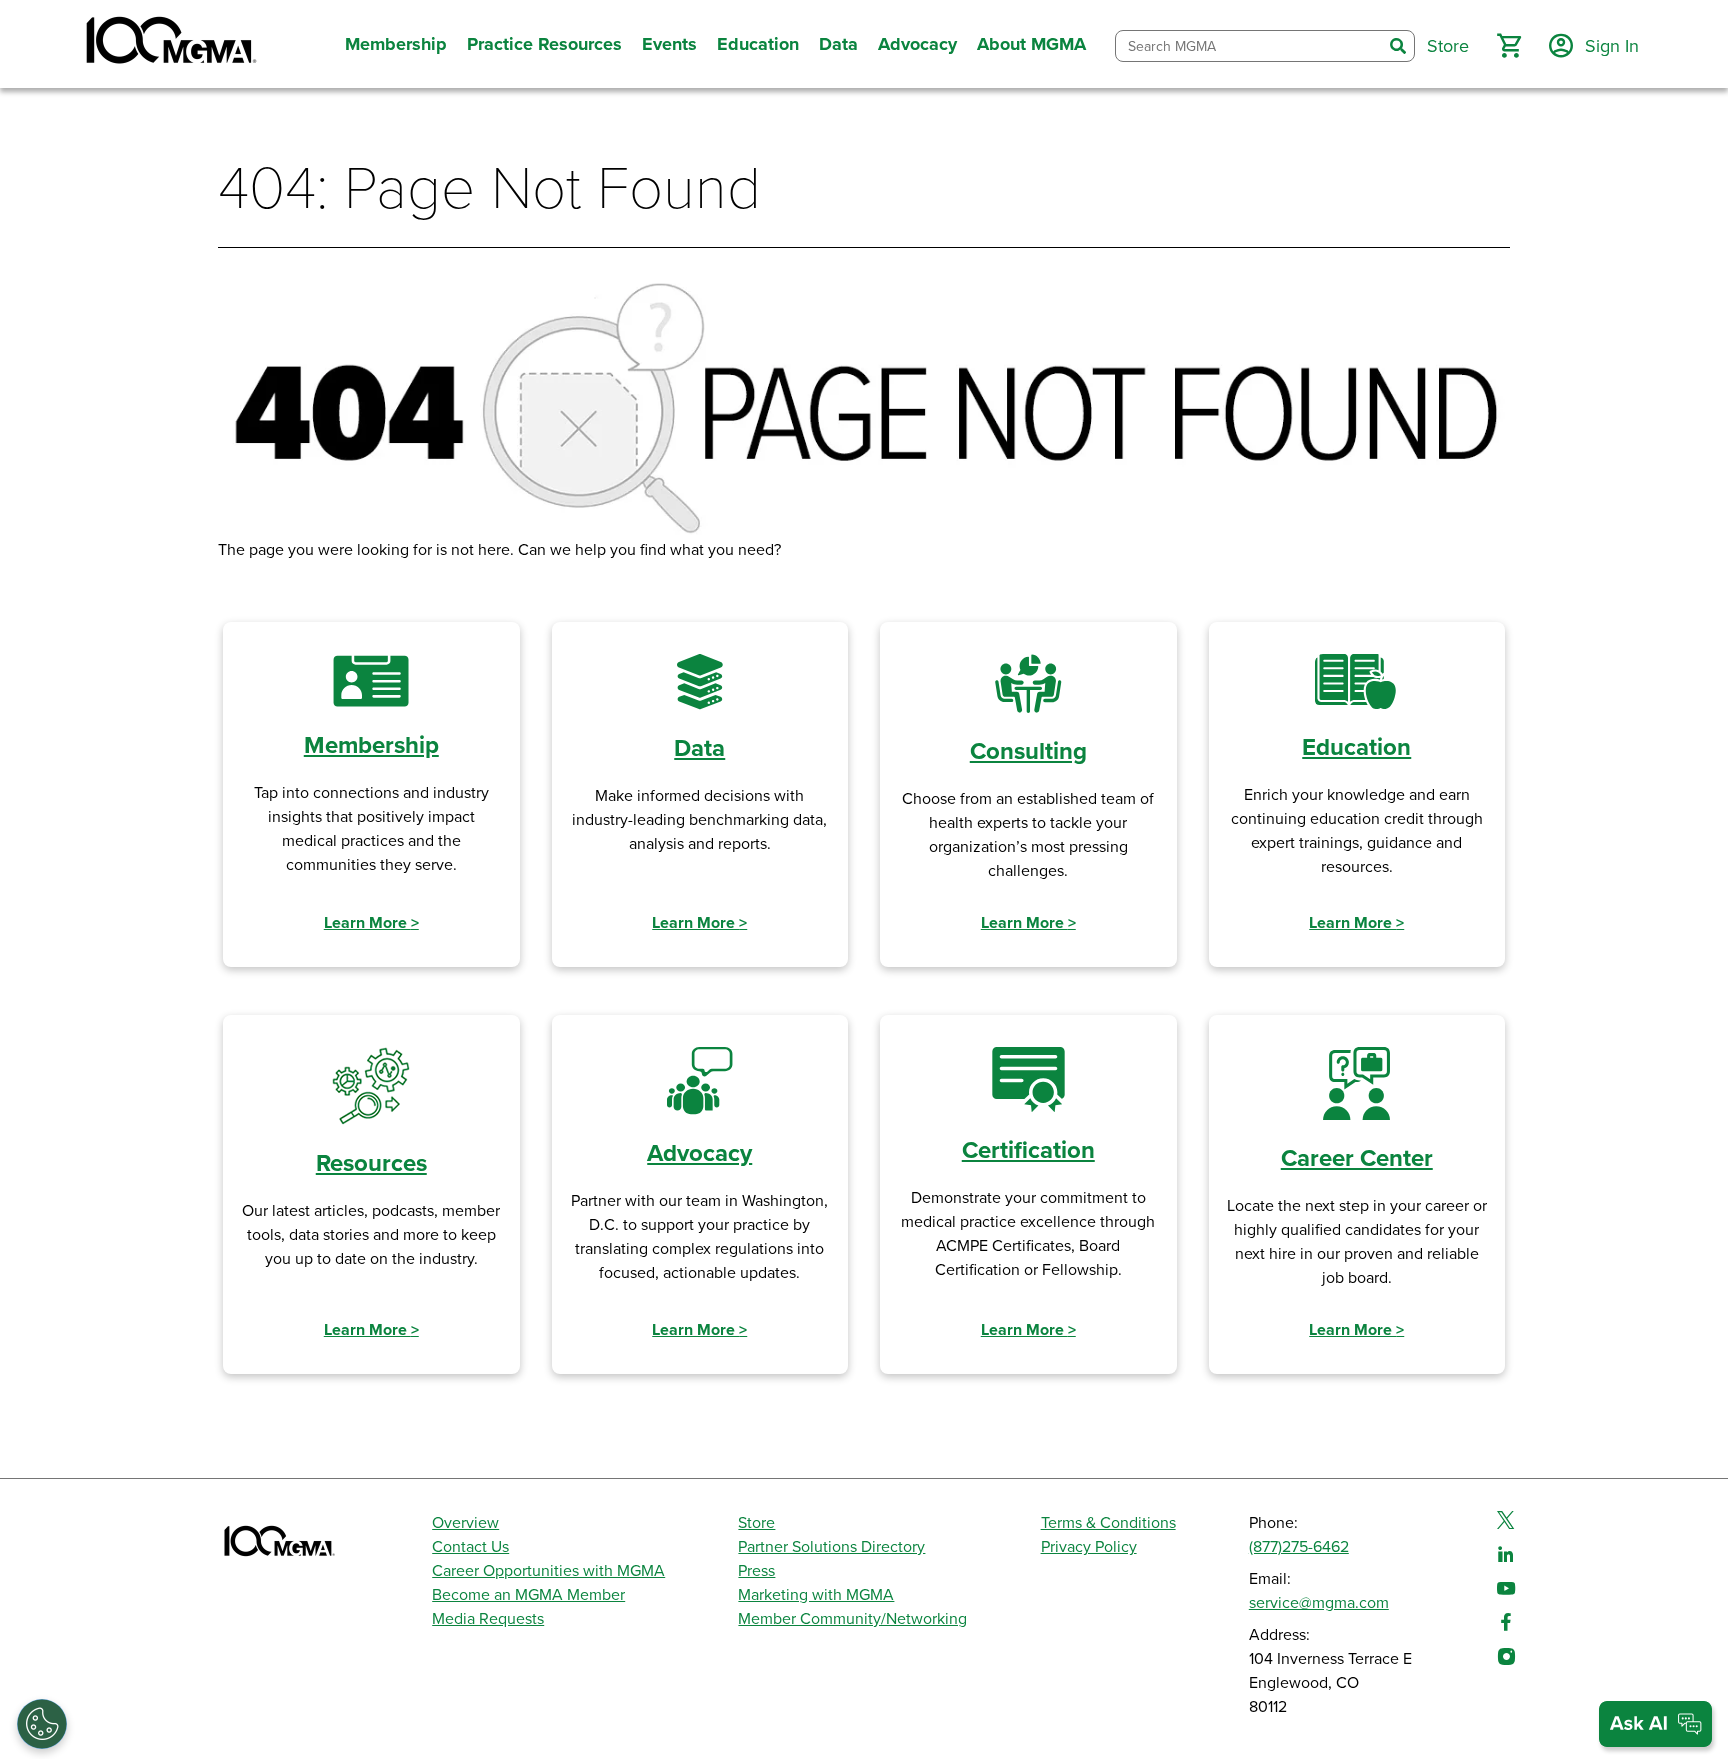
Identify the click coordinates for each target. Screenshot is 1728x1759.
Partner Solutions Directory (831, 1547)
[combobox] (1249, 46)
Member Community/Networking (852, 1619)
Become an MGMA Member (528, 1595)
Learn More (371, 923)
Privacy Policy (1089, 1547)
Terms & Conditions (1108, 1523)
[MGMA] (169, 44)
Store (756, 1523)
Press (756, 1571)
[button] (1509, 46)
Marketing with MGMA (816, 1595)
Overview (465, 1523)
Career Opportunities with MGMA (548, 1571)
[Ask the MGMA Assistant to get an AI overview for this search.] (1655, 1724)
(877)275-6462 (1299, 1547)
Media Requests (488, 1619)
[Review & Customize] (42, 1724)
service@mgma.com (1319, 1603)
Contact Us (470, 1547)
